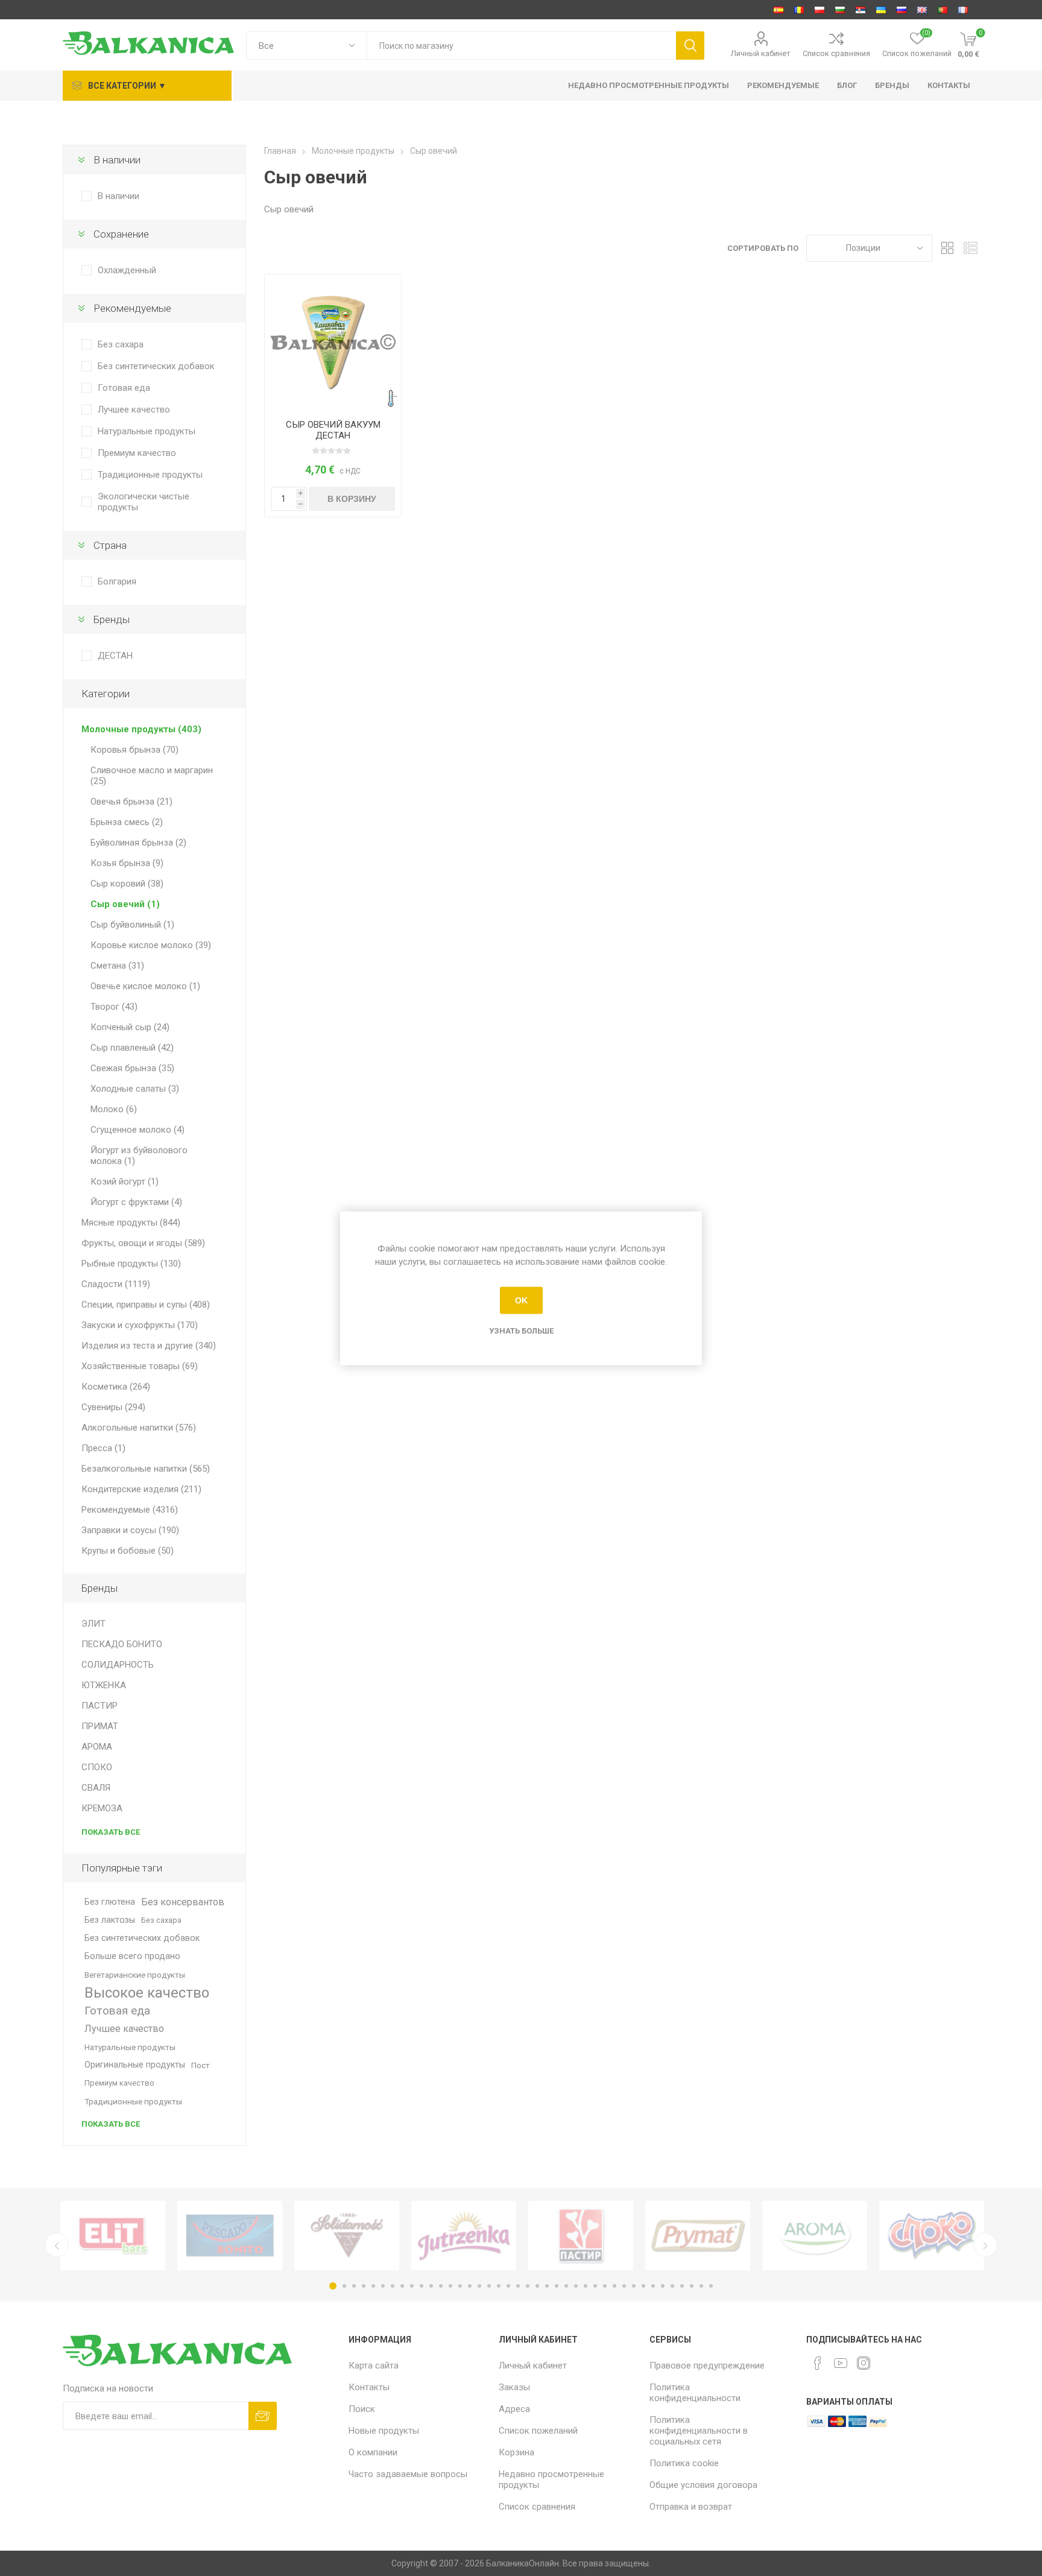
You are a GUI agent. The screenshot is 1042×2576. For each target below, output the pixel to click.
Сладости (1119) (116, 1284)
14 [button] (460, 2286)
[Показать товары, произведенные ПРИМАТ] (698, 2236)
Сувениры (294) (113, 1407)
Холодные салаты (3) (135, 1089)
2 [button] (344, 2286)
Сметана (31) (117, 966)
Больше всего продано (132, 1956)
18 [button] (499, 2286)
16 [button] (479, 2286)
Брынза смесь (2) (127, 822)
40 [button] (711, 2286)
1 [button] (333, 2286)
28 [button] (595, 2286)
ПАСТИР (99, 1706)
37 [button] (682, 2286)
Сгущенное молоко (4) (137, 1130)
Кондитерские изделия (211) (141, 1489)
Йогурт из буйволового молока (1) (139, 1156)
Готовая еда (124, 388)
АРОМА (97, 1747)
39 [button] (701, 2286)
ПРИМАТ (100, 1726)
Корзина (516, 2452)
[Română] (799, 10)
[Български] (840, 10)
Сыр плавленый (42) (132, 1048)
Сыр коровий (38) (127, 884)
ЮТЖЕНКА (104, 1685)
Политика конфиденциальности (695, 2393)
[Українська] (881, 10)
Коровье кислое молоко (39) (151, 945)
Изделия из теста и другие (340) (149, 1346)
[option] (113, 2236)
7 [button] (393, 2286)
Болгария (117, 581)
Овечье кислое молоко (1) (145, 986)
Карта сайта (374, 2366)
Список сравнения (836, 53)
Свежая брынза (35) (132, 1068)
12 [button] (441, 2286)
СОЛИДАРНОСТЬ (118, 1665)
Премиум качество (137, 453)
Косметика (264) (116, 1387)
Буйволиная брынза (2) (138, 843)
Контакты (369, 2387)
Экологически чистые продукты (144, 502)
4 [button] (364, 2286)
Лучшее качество (134, 410)
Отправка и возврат (691, 2507)
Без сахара (121, 344)
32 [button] (634, 2286)
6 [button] (383, 2286)
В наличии (118, 196)
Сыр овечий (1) (125, 904)
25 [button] (566, 2286)
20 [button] (518, 2286)
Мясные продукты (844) (131, 1223)
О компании (373, 2452)
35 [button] (663, 2286)
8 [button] (402, 2286)
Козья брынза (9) (127, 863)
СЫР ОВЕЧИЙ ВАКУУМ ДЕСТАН (333, 430)
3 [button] (354, 2286)
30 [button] (614, 2286)
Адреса (514, 2409)
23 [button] (547, 2286)
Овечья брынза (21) (131, 802)
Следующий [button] (985, 2245)
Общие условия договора (703, 2485)
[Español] (778, 10)
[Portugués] (943, 10)
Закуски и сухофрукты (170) (140, 1325)
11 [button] (431, 2286)
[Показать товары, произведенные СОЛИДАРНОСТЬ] (347, 2236)
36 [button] (672, 2286)
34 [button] (653, 2286)
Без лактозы (110, 1920)
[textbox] (521, 46)
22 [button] (537, 2286)
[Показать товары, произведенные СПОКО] (932, 2236)
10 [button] (422, 2286)
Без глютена (110, 1902)
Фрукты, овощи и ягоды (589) (143, 1243)
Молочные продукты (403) (141, 729)
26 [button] (576, 2286)
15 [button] (470, 2286)
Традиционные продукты (150, 475)
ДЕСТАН (115, 656)
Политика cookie (684, 2463)
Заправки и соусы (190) (130, 1530)
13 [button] (450, 2286)
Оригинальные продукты (135, 2065)
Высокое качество (147, 1993)
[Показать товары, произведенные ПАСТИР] (581, 2236)
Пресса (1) (103, 1448)
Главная (280, 151)
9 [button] (412, 2286)
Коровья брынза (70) (134, 750)
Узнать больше (521, 1330)
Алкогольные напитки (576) (139, 1428)
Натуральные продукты (147, 431)
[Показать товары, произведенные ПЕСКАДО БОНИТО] (230, 2236)
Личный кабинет (761, 53)
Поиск (362, 2409)
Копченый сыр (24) (130, 1027)
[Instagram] (864, 2363)
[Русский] (901, 10)
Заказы (514, 2387)
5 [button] (373, 2286)
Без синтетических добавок (156, 366)
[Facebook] (818, 2363)
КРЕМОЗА (102, 1808)
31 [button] (624, 2286)
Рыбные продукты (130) (131, 1264)
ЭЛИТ (93, 1624)
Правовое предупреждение (707, 2366)
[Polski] (819, 10)
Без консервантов (183, 1902)
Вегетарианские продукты (135, 1975)
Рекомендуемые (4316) (130, 1510)
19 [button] (508, 2286)
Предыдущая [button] (57, 2245)
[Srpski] (860, 10)
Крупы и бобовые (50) (128, 1551)
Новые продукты (384, 2431)
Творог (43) (114, 1007)
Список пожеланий (538, 2431)
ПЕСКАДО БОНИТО (122, 1644)
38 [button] (692, 2286)
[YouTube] (841, 2363)
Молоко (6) (114, 1109)
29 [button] (605, 2286)
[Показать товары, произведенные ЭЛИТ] (113, 2236)
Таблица (947, 248)
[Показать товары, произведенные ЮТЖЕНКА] (464, 2236)
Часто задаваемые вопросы (408, 2474)
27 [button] (586, 2286)
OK (521, 1300)
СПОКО (97, 1767)
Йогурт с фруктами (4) (136, 1202)
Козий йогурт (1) (125, 1182)
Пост (201, 2065)
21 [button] (528, 2286)
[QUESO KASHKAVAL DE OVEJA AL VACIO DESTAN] (333, 343)
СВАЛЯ (96, 1788)
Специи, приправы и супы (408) (146, 1305)
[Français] (963, 10)
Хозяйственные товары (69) (140, 1366)
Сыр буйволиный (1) (132, 925)
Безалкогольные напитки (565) (146, 1469)
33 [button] (643, 2286)
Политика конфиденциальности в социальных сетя (699, 2431)
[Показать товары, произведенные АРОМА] (815, 2236)
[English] (922, 10)
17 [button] (489, 2286)
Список (970, 248)
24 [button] (557, 2286)
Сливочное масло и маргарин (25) (152, 776)
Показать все (111, 1832)
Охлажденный (127, 270)
